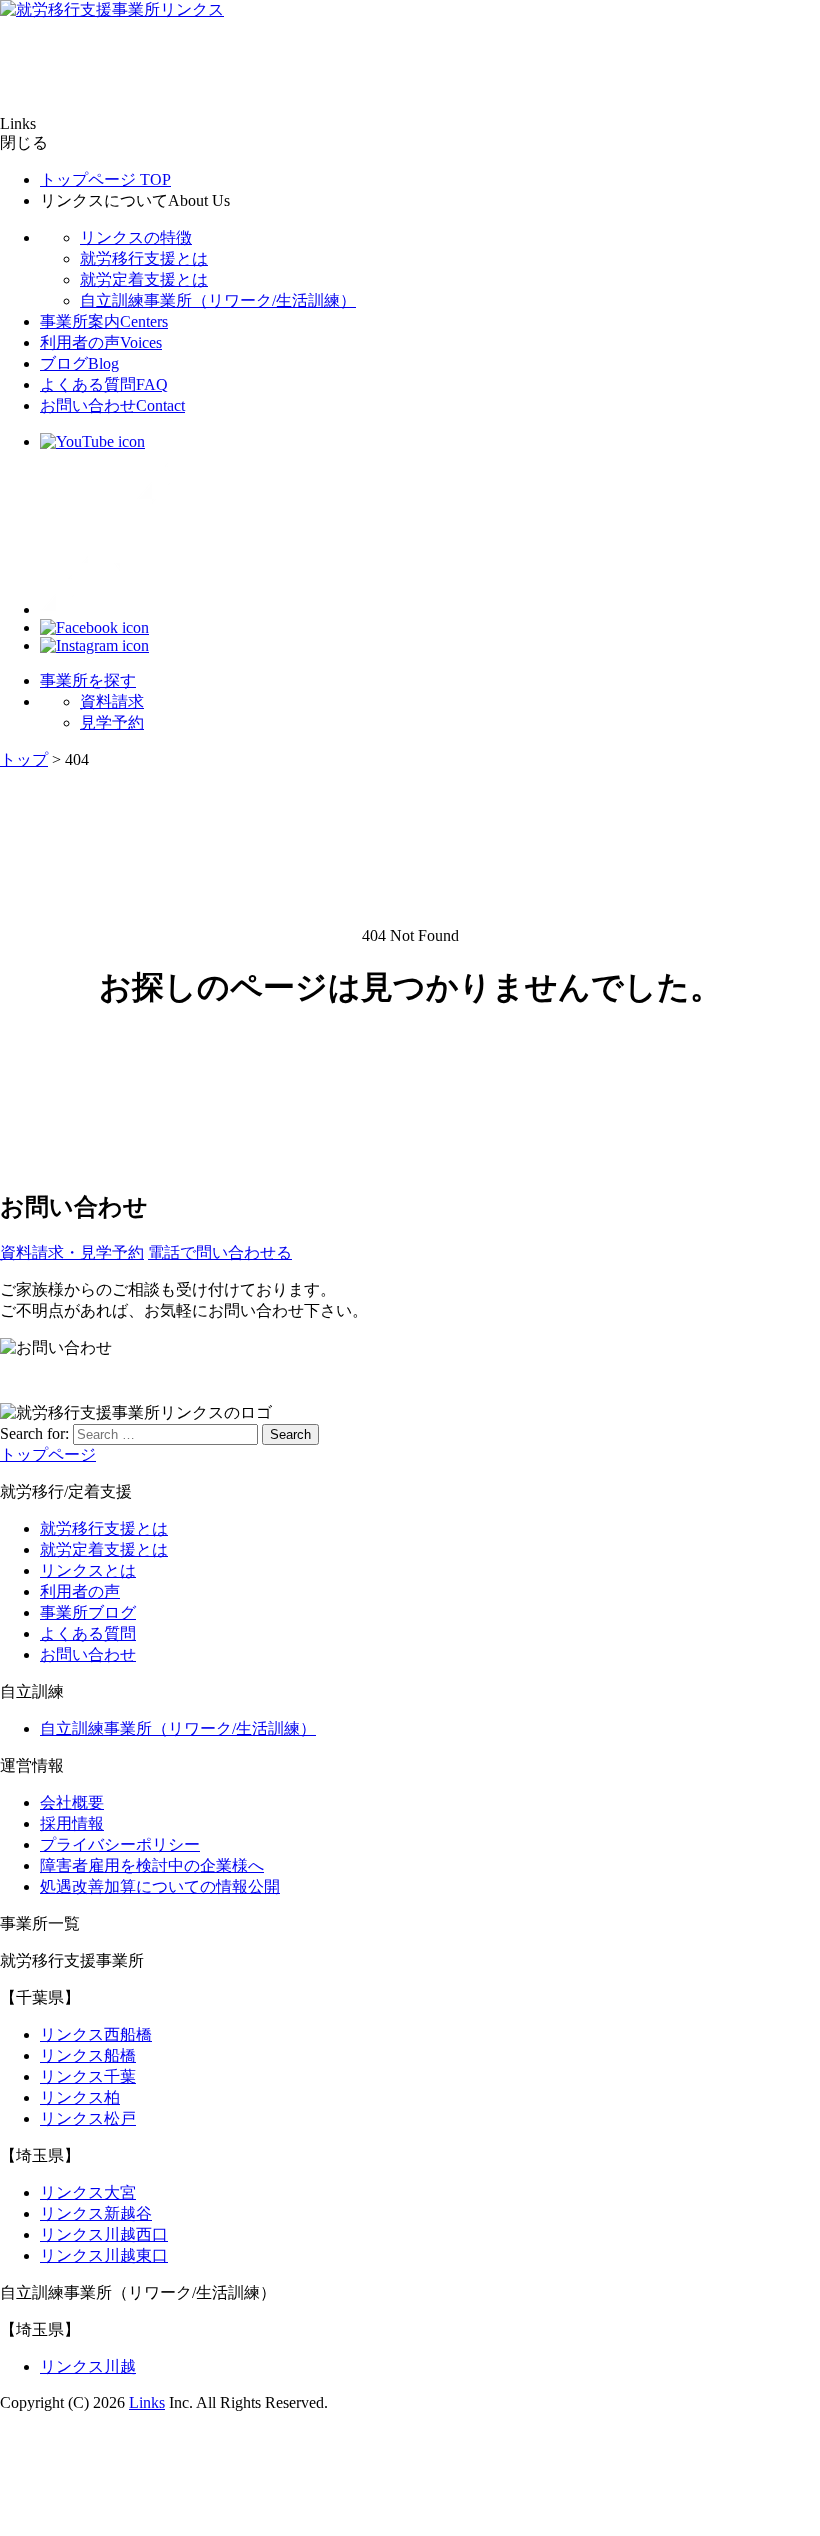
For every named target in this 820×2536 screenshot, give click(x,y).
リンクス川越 (88, 2366)
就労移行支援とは (144, 258)
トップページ (105, 179)
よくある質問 (104, 384)
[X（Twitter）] (120, 609)
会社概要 (72, 1802)
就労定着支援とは (144, 279)
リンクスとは (88, 1570)
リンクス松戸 (88, 2118)
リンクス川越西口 (104, 2234)
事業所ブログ (88, 1612)
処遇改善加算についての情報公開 (160, 1886)
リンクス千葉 (88, 2076)
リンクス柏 (80, 2097)
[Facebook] (94, 627)
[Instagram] (94, 645)
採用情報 (72, 1823)
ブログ (79, 363)
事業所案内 (104, 321)
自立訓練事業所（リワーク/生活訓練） (218, 300)
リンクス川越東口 (104, 2255)
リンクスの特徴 (136, 237)
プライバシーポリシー (120, 1844)
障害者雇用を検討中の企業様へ (152, 1865)
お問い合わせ (112, 405)
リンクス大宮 (88, 2192)
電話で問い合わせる (220, 1252)
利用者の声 (101, 342)
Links (147, 2402)
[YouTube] (92, 441)
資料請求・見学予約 (72, 1252)
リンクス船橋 (88, 2055)
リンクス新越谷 (96, 2213)
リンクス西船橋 (96, 2034)
